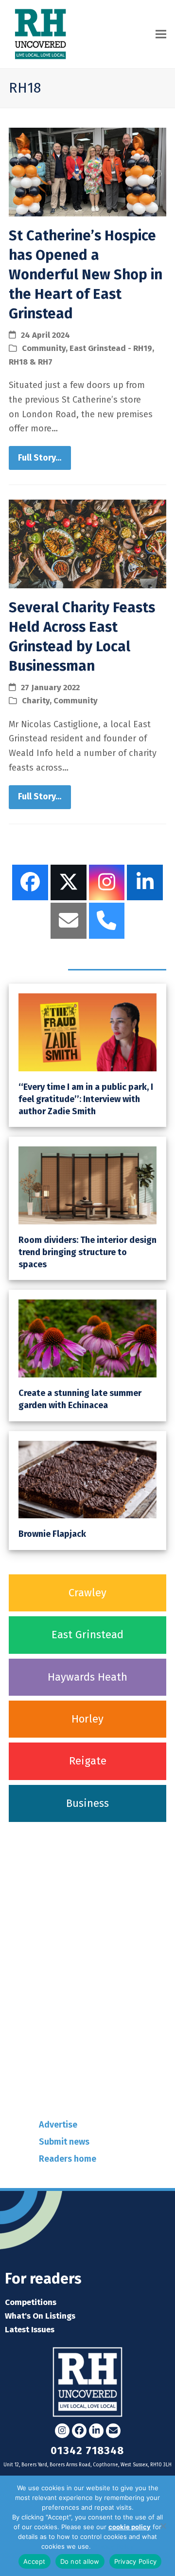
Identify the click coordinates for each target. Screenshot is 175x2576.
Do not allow (80, 2561)
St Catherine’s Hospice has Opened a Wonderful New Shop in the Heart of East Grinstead (86, 275)
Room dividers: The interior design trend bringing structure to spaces (87, 1252)
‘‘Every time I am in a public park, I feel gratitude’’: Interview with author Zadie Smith (86, 1099)
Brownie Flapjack (52, 1534)
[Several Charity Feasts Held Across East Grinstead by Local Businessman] (87, 543)
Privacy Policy (113, 2546)
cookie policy (130, 2527)
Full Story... (40, 458)
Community (44, 348)
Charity (36, 700)
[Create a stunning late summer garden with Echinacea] (87, 1338)
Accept (35, 2561)
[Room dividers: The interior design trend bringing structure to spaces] (87, 1185)
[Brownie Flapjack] (87, 1479)
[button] (161, 34)
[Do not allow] (163, 2526)
